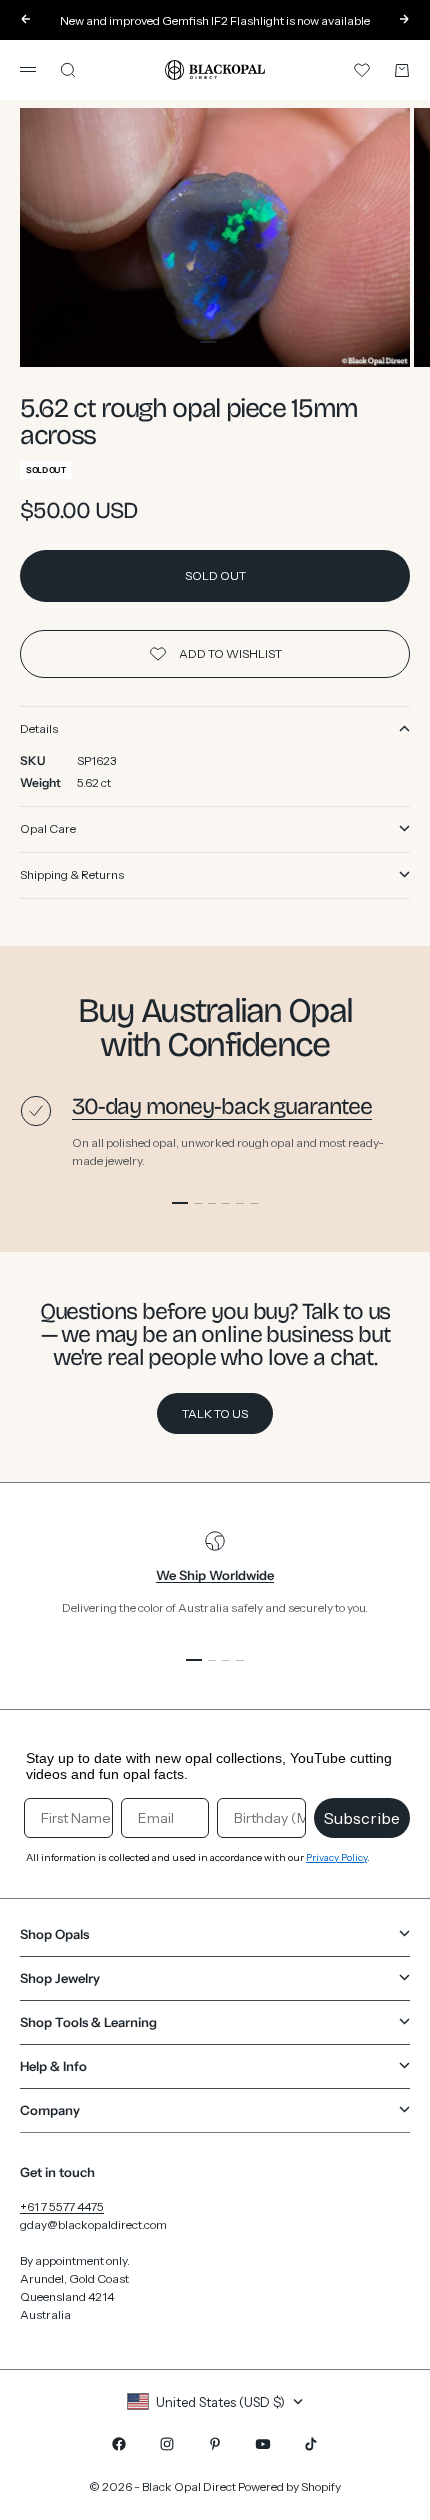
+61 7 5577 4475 (62, 2206)
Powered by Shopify (289, 2486)
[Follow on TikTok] (311, 2444)
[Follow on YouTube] (263, 2444)
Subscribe (362, 1818)
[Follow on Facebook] (119, 2444)
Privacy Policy (336, 1857)
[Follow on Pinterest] (215, 2444)
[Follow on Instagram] (167, 2444)
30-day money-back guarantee (222, 1106)
